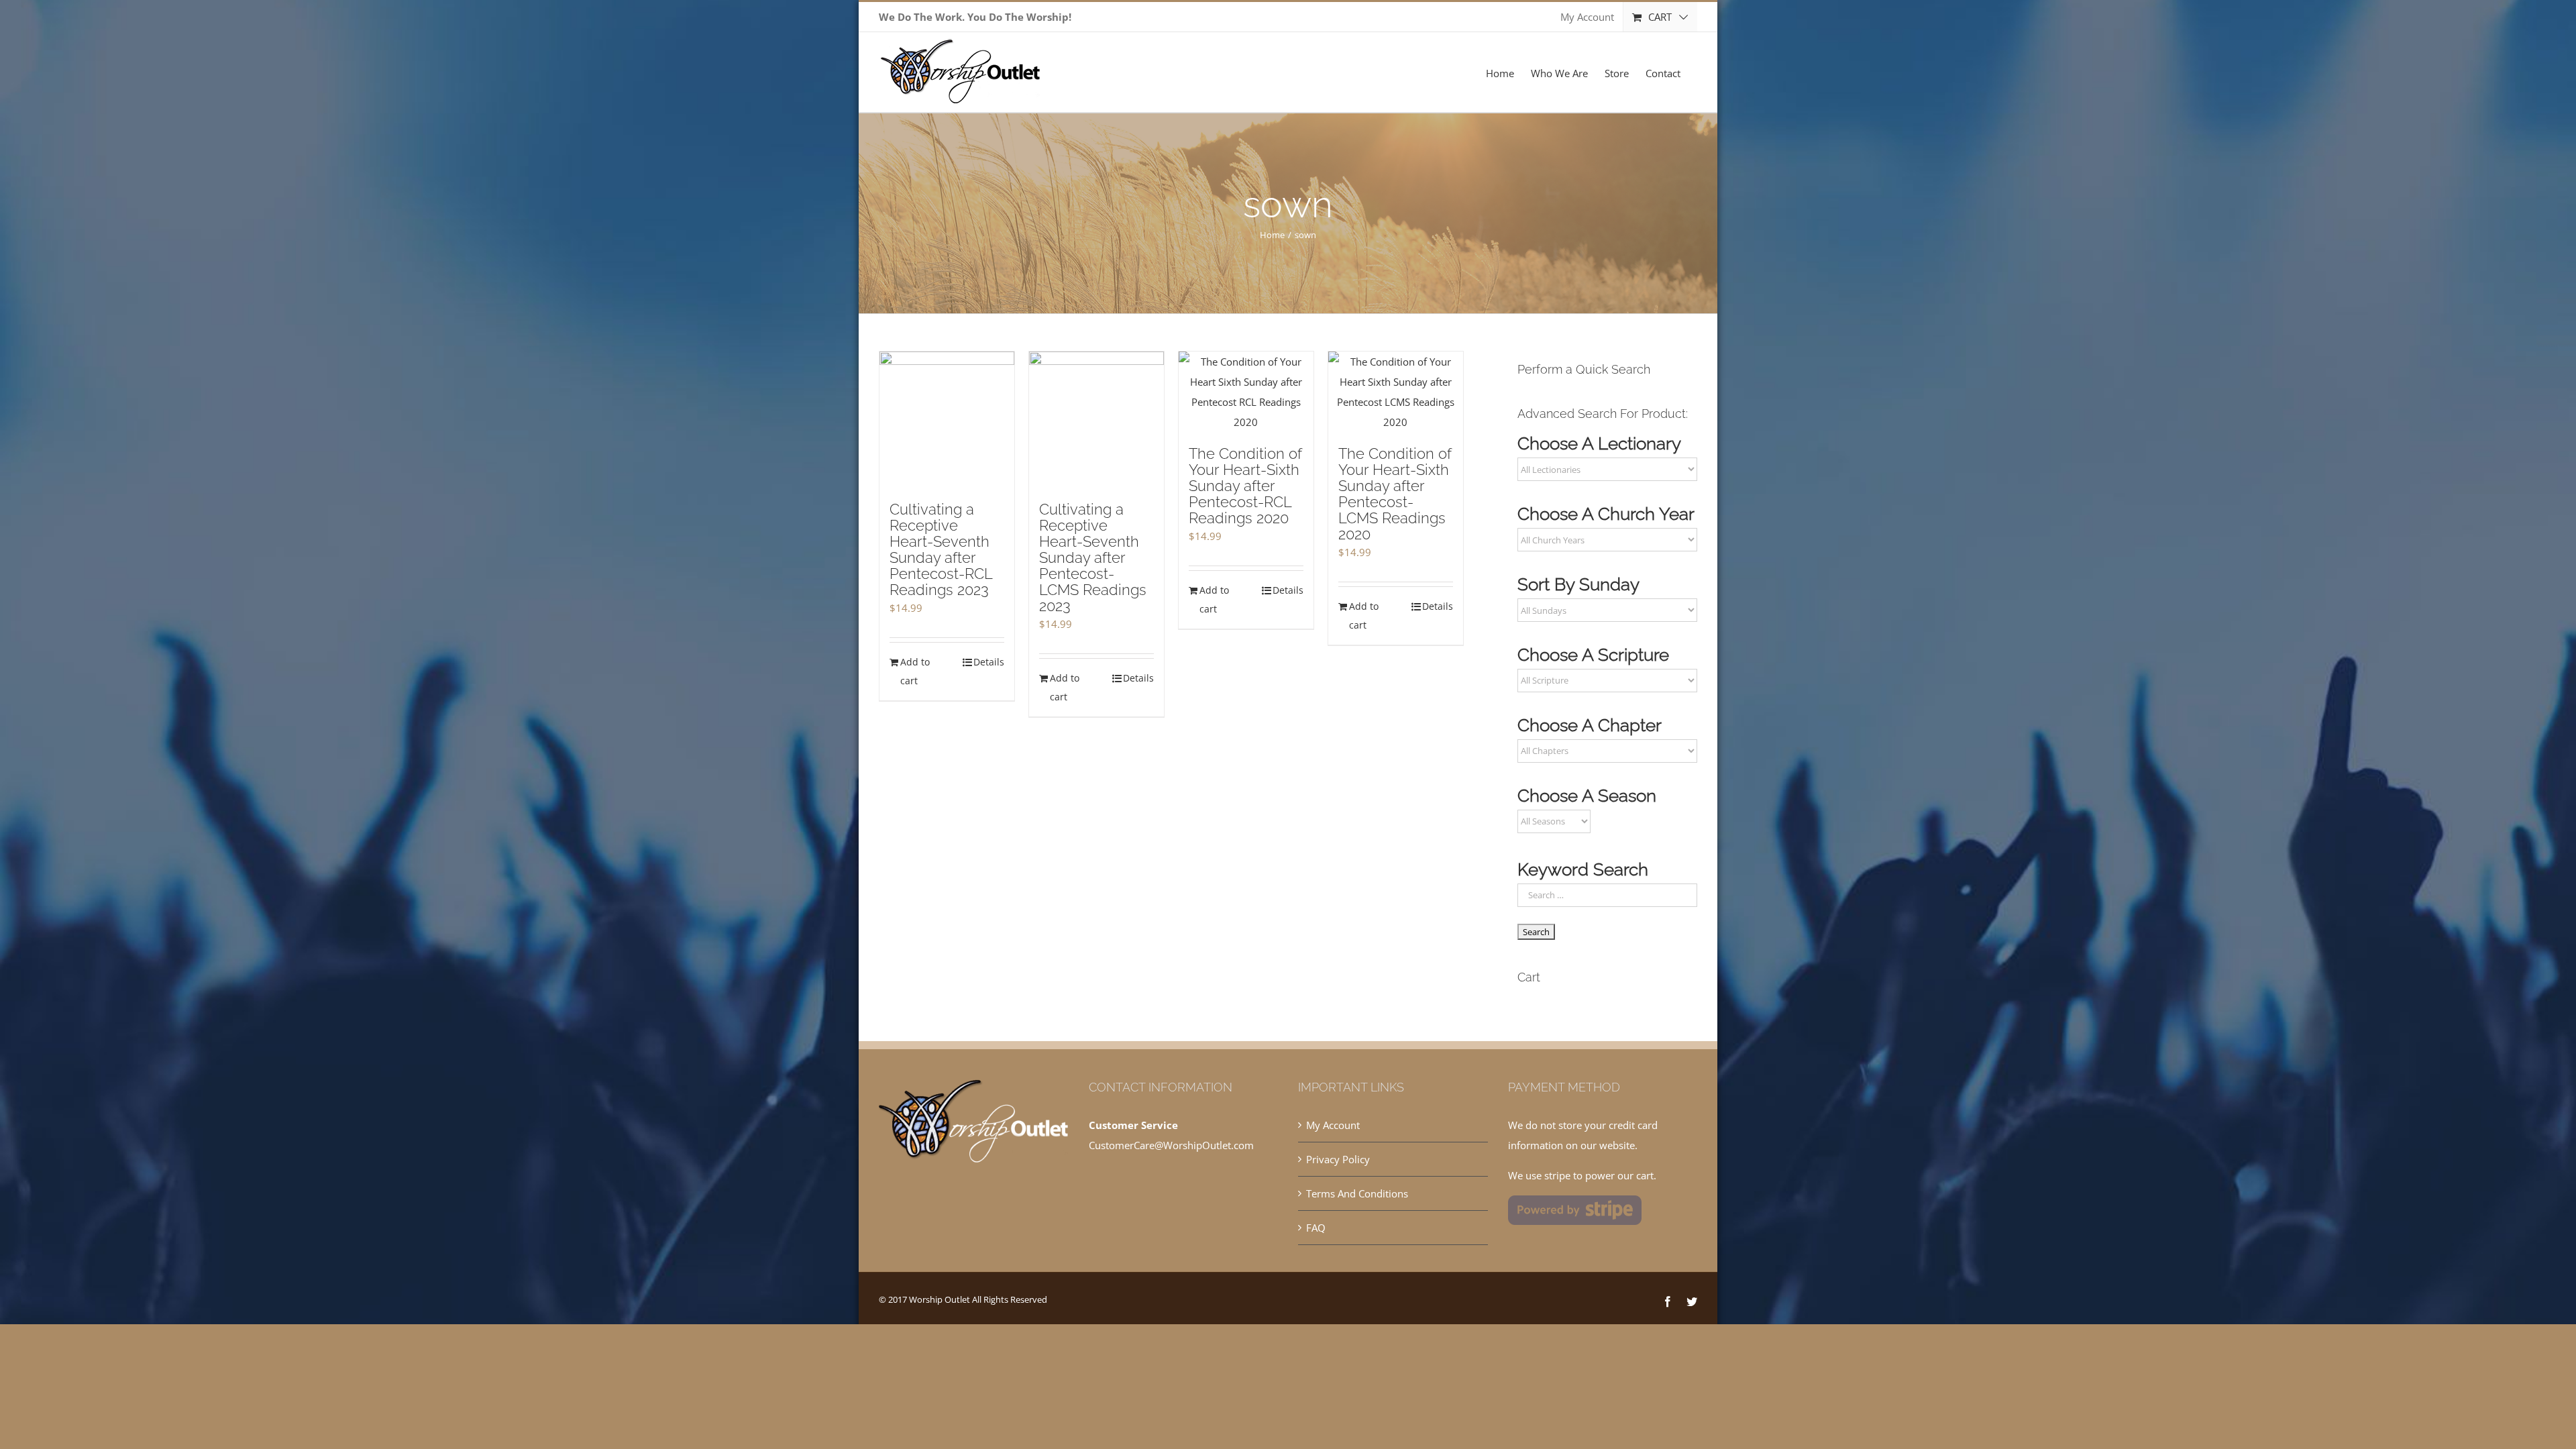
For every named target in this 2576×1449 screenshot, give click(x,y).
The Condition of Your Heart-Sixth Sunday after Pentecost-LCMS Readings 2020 (1395, 494)
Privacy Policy (1338, 1159)
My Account (1333, 1125)
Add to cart (915, 671)
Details (989, 662)
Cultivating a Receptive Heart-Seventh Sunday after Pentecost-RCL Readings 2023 (941, 549)
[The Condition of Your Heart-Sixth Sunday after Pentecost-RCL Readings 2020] (1246, 392)
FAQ (1316, 1228)
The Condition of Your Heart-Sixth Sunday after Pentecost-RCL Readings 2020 (1245, 486)
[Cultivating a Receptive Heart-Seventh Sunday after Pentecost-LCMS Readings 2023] (1096, 420)
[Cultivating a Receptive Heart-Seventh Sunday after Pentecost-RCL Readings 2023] (947, 420)
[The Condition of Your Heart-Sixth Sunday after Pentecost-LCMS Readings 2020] (1396, 392)
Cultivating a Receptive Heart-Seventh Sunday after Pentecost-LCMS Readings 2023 (1093, 557)
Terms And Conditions (1357, 1193)
